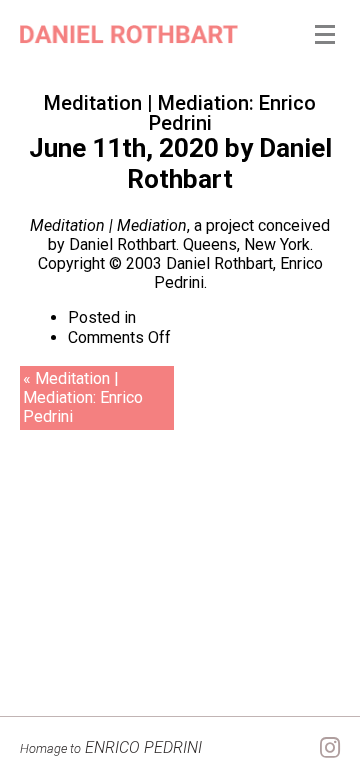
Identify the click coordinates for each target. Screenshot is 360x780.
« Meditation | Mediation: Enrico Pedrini (83, 397)
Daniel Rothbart (229, 163)
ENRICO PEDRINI (111, 747)
